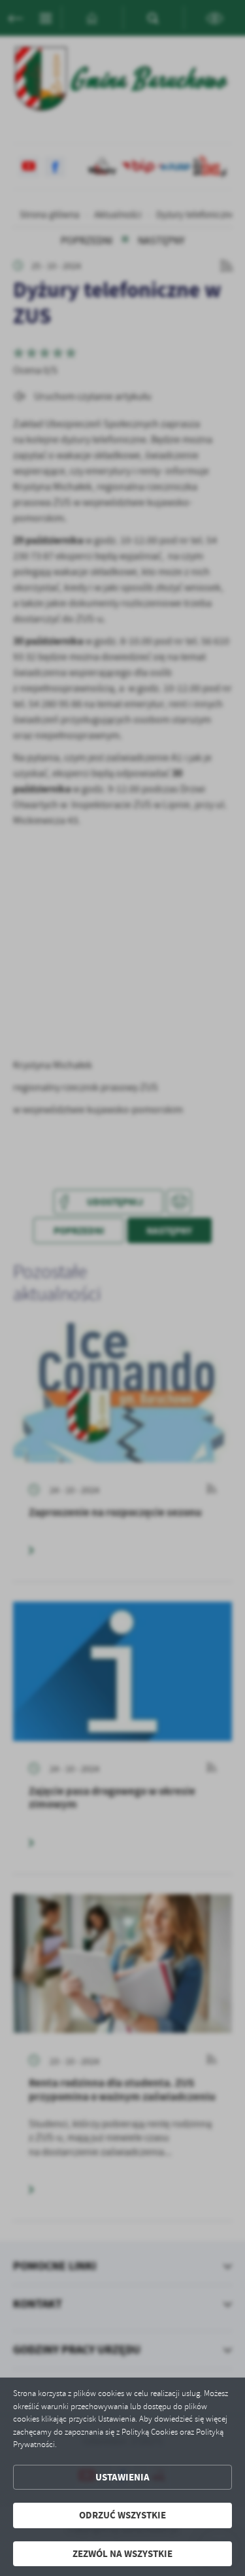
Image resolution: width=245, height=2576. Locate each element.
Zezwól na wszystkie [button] (122, 2554)
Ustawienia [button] (122, 2477)
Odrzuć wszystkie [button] (122, 2515)
